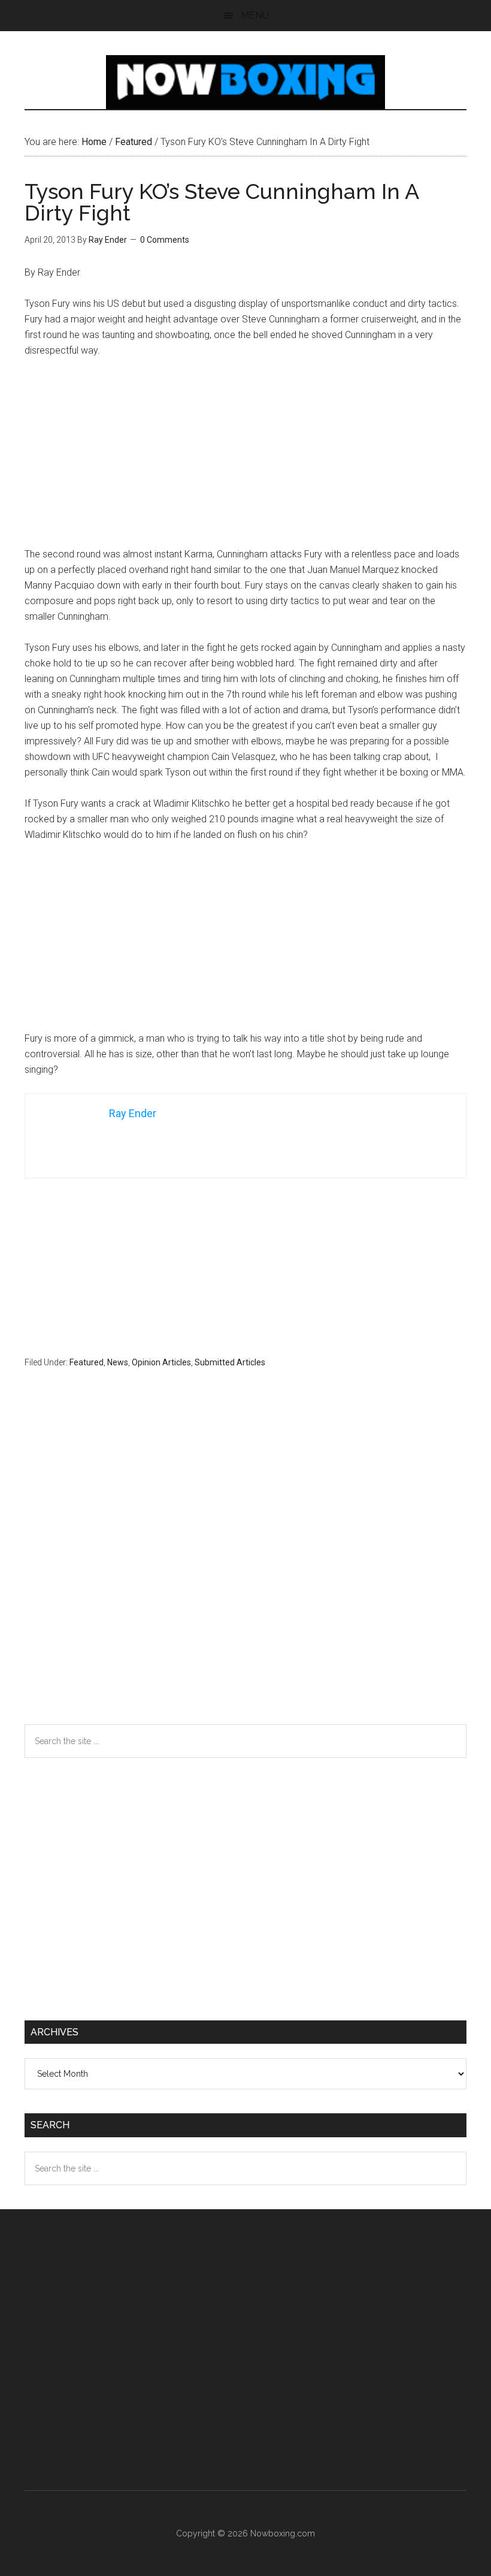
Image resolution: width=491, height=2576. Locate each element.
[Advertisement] (245, 458)
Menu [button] (255, 15)
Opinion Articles (161, 1362)
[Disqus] (245, 1570)
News (118, 1362)
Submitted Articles (230, 1362)
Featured (87, 1362)
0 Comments (165, 240)
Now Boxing (245, 82)
